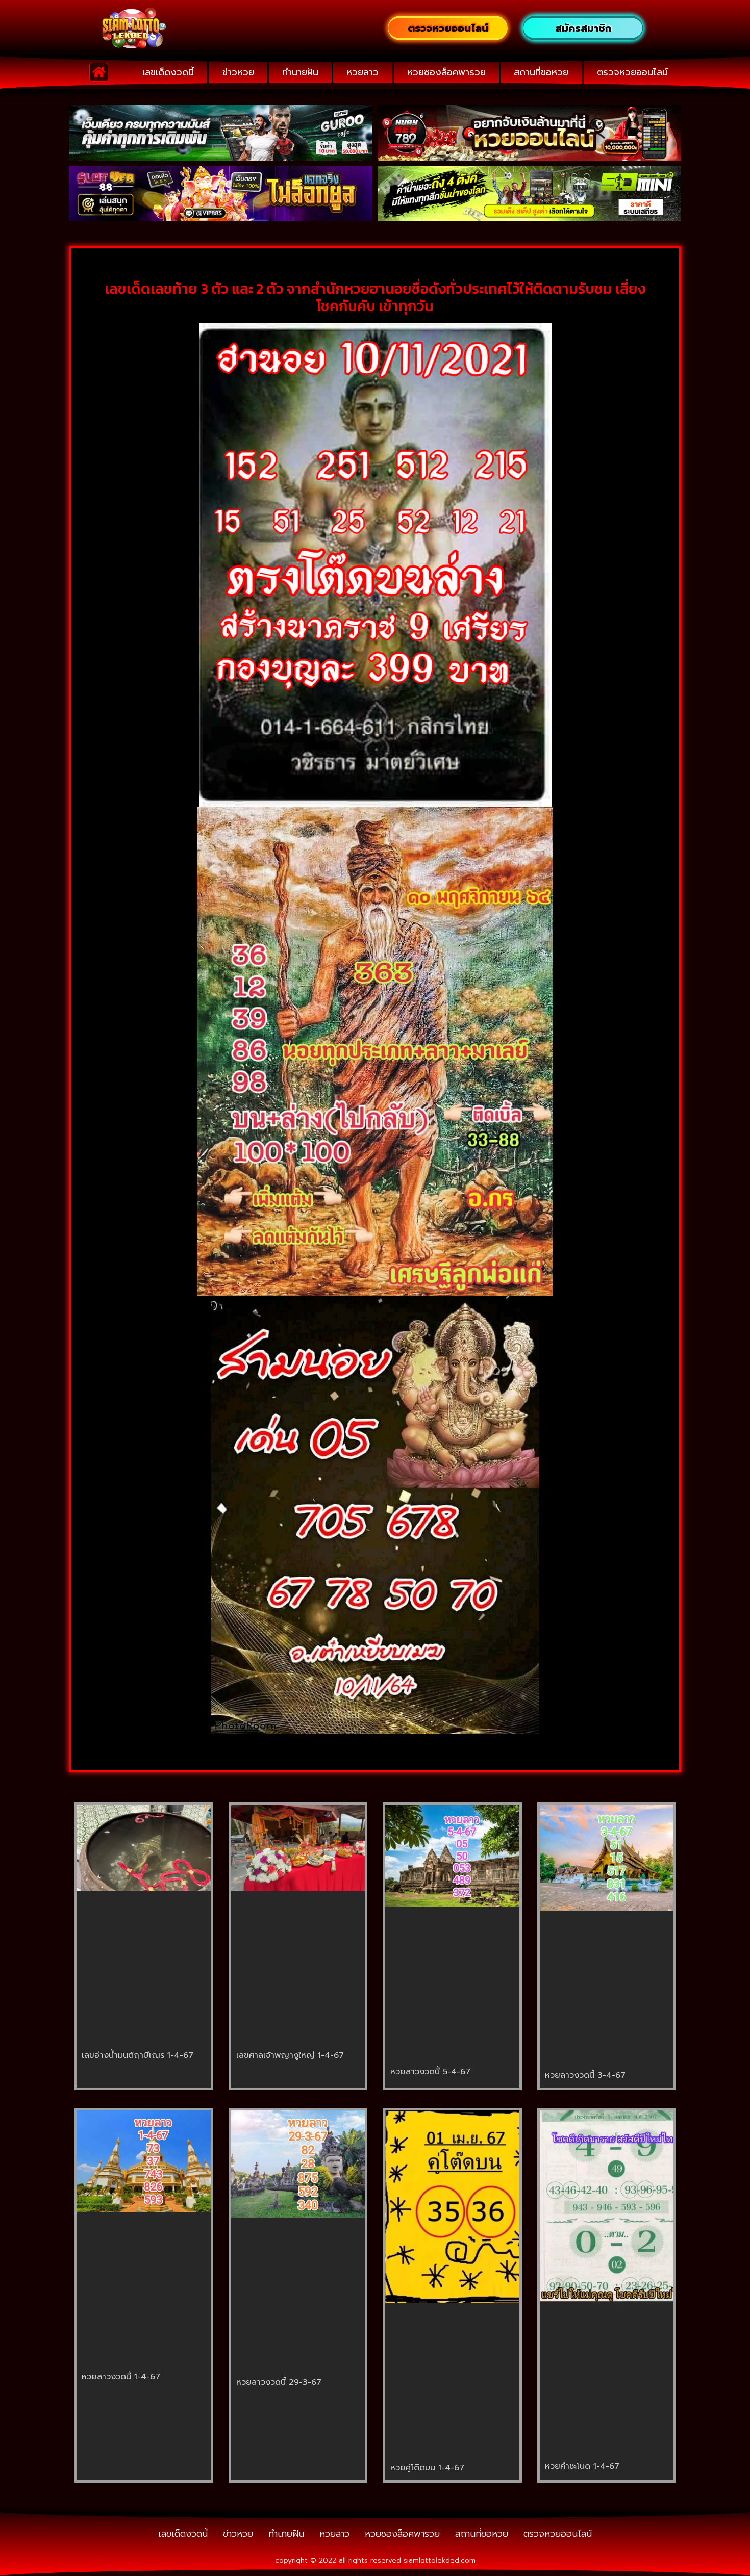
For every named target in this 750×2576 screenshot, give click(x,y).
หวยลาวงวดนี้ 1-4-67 (121, 2377)
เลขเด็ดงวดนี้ (168, 72)
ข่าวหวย (238, 72)
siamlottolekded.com (440, 2560)
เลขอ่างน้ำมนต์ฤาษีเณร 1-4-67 (137, 2055)
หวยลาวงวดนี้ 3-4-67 (585, 2075)
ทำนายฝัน (300, 72)
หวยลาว (362, 72)
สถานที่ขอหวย (541, 72)
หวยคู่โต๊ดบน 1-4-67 (427, 2468)
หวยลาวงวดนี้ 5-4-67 (430, 2072)
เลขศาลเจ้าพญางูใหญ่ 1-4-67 (290, 2055)
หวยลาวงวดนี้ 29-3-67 (279, 2382)
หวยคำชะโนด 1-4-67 (582, 2466)
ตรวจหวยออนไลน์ (632, 72)
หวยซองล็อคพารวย (446, 72)
